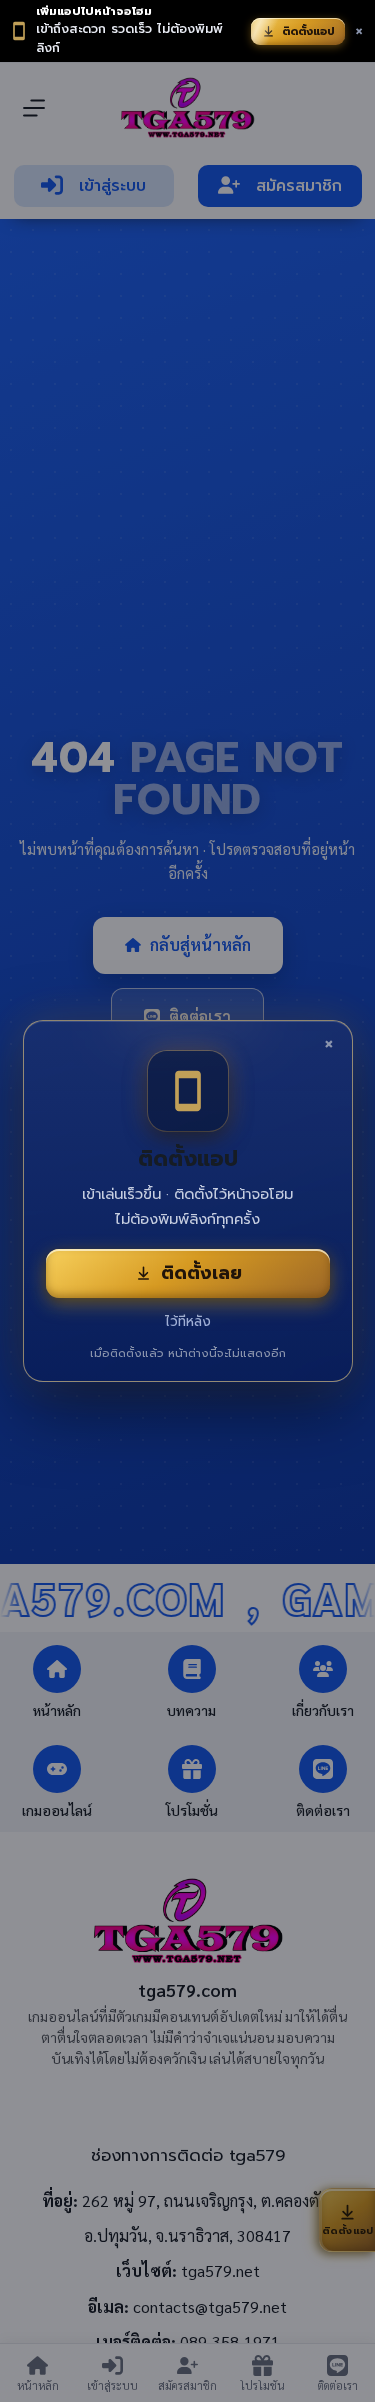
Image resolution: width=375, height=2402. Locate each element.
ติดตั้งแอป (308, 31)
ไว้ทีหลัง (188, 1321)
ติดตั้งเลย (201, 1273)
